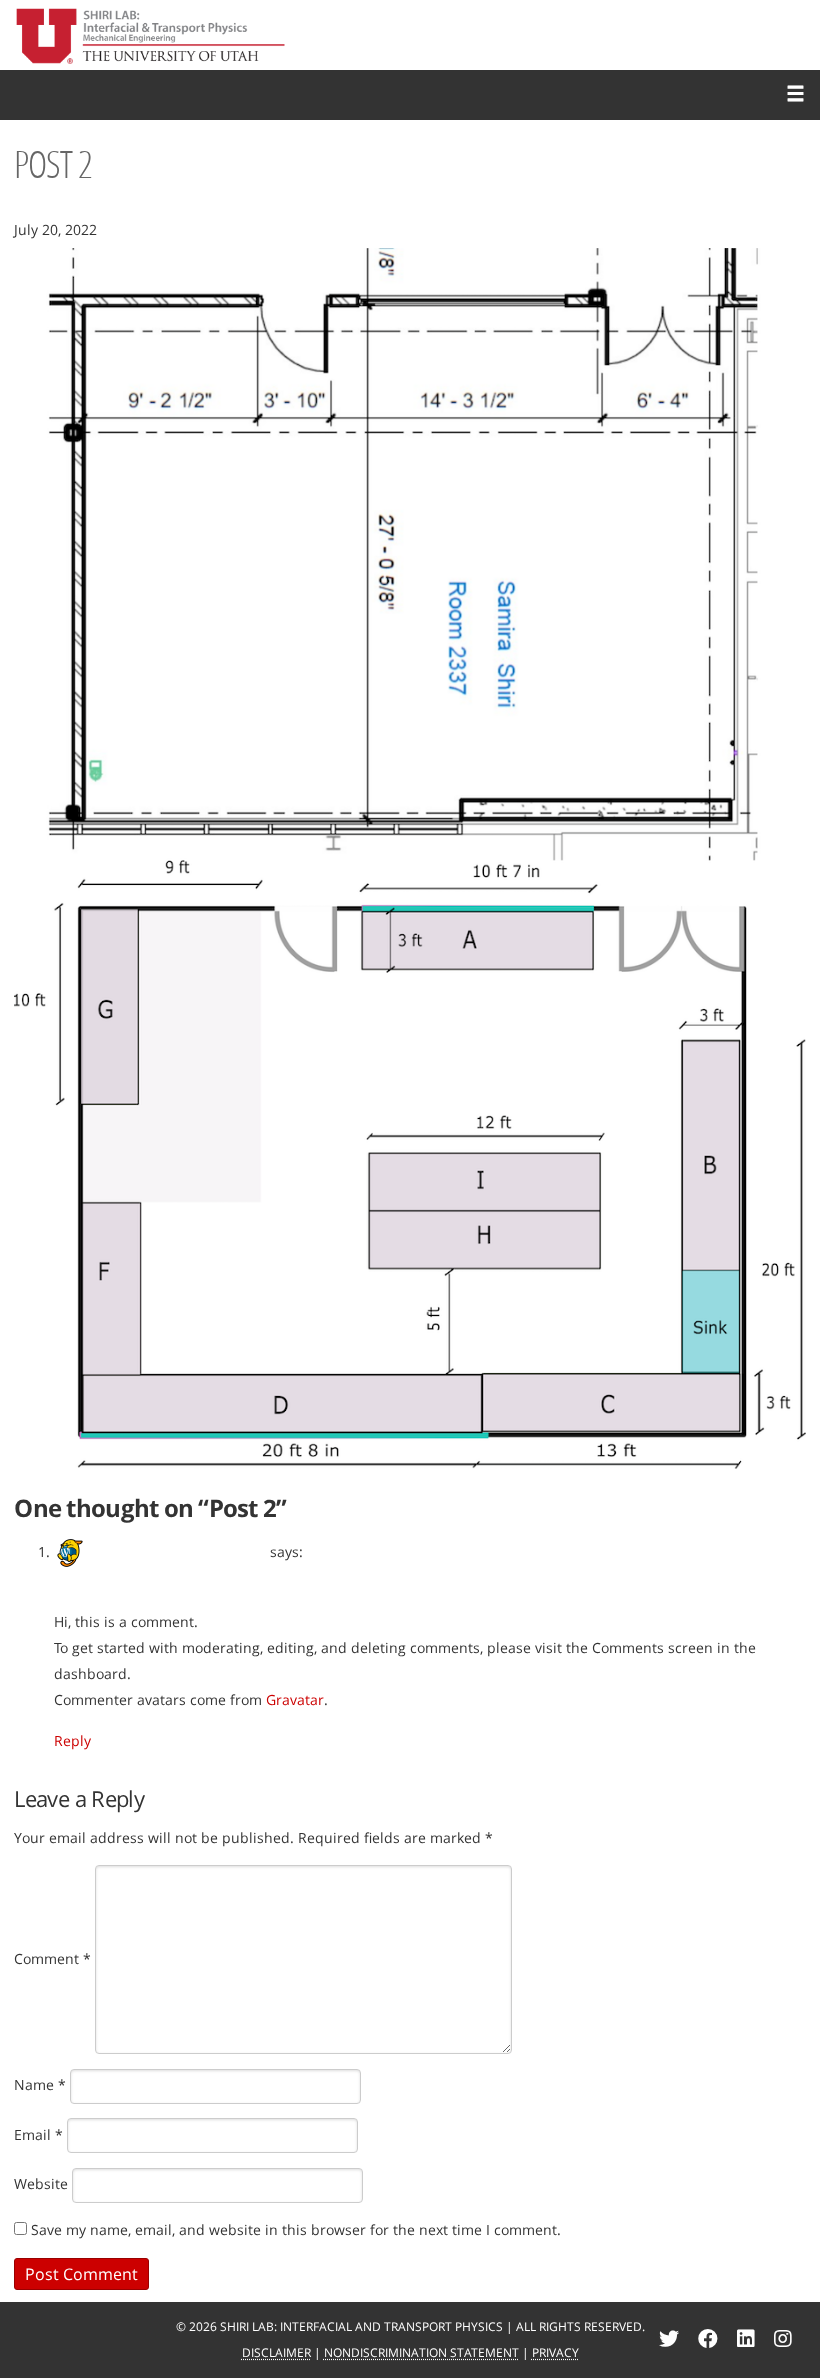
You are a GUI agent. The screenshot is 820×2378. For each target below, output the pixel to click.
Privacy (555, 2352)
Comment (52, 1958)
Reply (72, 1740)
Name (40, 2084)
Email (38, 2134)
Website (41, 2183)
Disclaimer (276, 2352)
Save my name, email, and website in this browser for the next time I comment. (296, 2229)
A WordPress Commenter (178, 1551)
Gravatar (295, 1699)
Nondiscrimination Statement (421, 2352)
